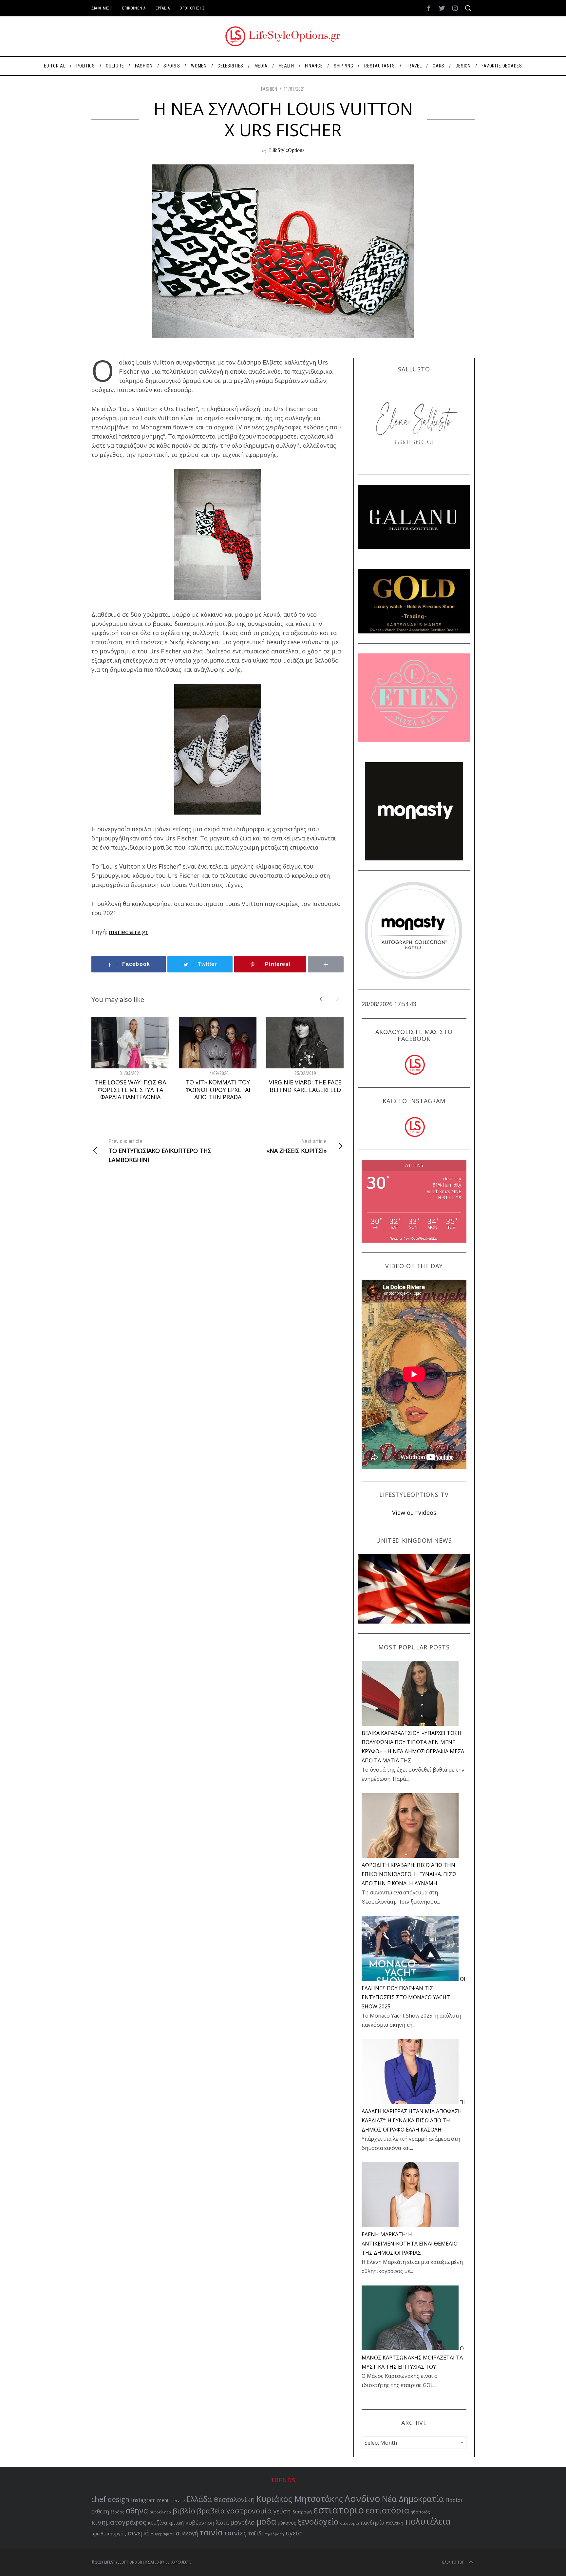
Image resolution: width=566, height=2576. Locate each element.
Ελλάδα (199, 2499)
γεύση (282, 2511)
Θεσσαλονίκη (234, 2500)
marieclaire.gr (128, 932)
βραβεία (211, 2511)
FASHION (269, 89)
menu (163, 2500)
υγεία (294, 2533)
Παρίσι (454, 2500)
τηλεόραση (274, 2534)
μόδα (266, 2521)
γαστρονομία (249, 2511)
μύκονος (287, 2523)
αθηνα (137, 2511)
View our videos (414, 1513)
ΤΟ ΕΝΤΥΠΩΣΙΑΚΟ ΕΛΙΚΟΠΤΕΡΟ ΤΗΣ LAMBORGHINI (160, 1151)
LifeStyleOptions (287, 150)
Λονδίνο (362, 2498)
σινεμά (138, 2533)
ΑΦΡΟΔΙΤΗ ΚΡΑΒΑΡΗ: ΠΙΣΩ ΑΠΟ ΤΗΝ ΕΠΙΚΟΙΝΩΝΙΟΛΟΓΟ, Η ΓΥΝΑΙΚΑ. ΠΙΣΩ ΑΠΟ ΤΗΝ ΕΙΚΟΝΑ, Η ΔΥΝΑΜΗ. (409, 1874)
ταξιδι (256, 2533)
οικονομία (349, 2523)
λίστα (222, 2523)
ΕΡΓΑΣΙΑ (163, 8)
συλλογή (187, 2533)
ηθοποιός (420, 2512)
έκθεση (100, 2511)
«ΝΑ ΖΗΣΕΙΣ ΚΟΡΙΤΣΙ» (297, 1146)
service (178, 2501)
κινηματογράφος (119, 2522)
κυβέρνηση (200, 2522)
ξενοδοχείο (318, 2522)
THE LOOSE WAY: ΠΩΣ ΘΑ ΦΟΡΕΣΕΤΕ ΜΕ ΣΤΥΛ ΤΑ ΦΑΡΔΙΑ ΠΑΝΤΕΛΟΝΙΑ (130, 1090)
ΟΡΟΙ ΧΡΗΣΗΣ (192, 8)
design (119, 2499)
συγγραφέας (162, 2534)
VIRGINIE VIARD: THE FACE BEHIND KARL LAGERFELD (305, 1086)
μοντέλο (243, 2522)
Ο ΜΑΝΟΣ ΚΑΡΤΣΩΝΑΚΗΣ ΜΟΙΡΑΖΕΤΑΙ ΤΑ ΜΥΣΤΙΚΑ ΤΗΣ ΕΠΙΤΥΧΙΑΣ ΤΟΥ (413, 2358)
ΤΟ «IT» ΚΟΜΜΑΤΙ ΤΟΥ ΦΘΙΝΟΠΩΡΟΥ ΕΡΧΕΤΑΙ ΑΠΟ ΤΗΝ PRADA (218, 1090)
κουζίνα (157, 2523)
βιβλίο (184, 2511)
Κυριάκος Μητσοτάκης (300, 2499)
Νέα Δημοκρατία (413, 2499)
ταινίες (235, 2533)
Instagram (143, 2500)
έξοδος (117, 2512)
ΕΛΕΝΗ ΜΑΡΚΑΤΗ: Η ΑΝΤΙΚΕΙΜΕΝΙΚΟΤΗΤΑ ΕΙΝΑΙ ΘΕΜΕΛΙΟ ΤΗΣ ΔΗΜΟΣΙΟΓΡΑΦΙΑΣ (410, 2244)
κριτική (176, 2523)
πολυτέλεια (428, 2521)
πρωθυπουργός (109, 2534)
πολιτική (395, 2523)
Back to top (453, 2562)
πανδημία (372, 2523)
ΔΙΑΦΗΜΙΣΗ (102, 8)
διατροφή (302, 2512)
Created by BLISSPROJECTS (168, 2562)
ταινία (211, 2532)
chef (99, 2499)
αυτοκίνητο (160, 2512)
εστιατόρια (387, 2510)
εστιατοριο (339, 2510)
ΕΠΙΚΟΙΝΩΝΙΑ (134, 8)
